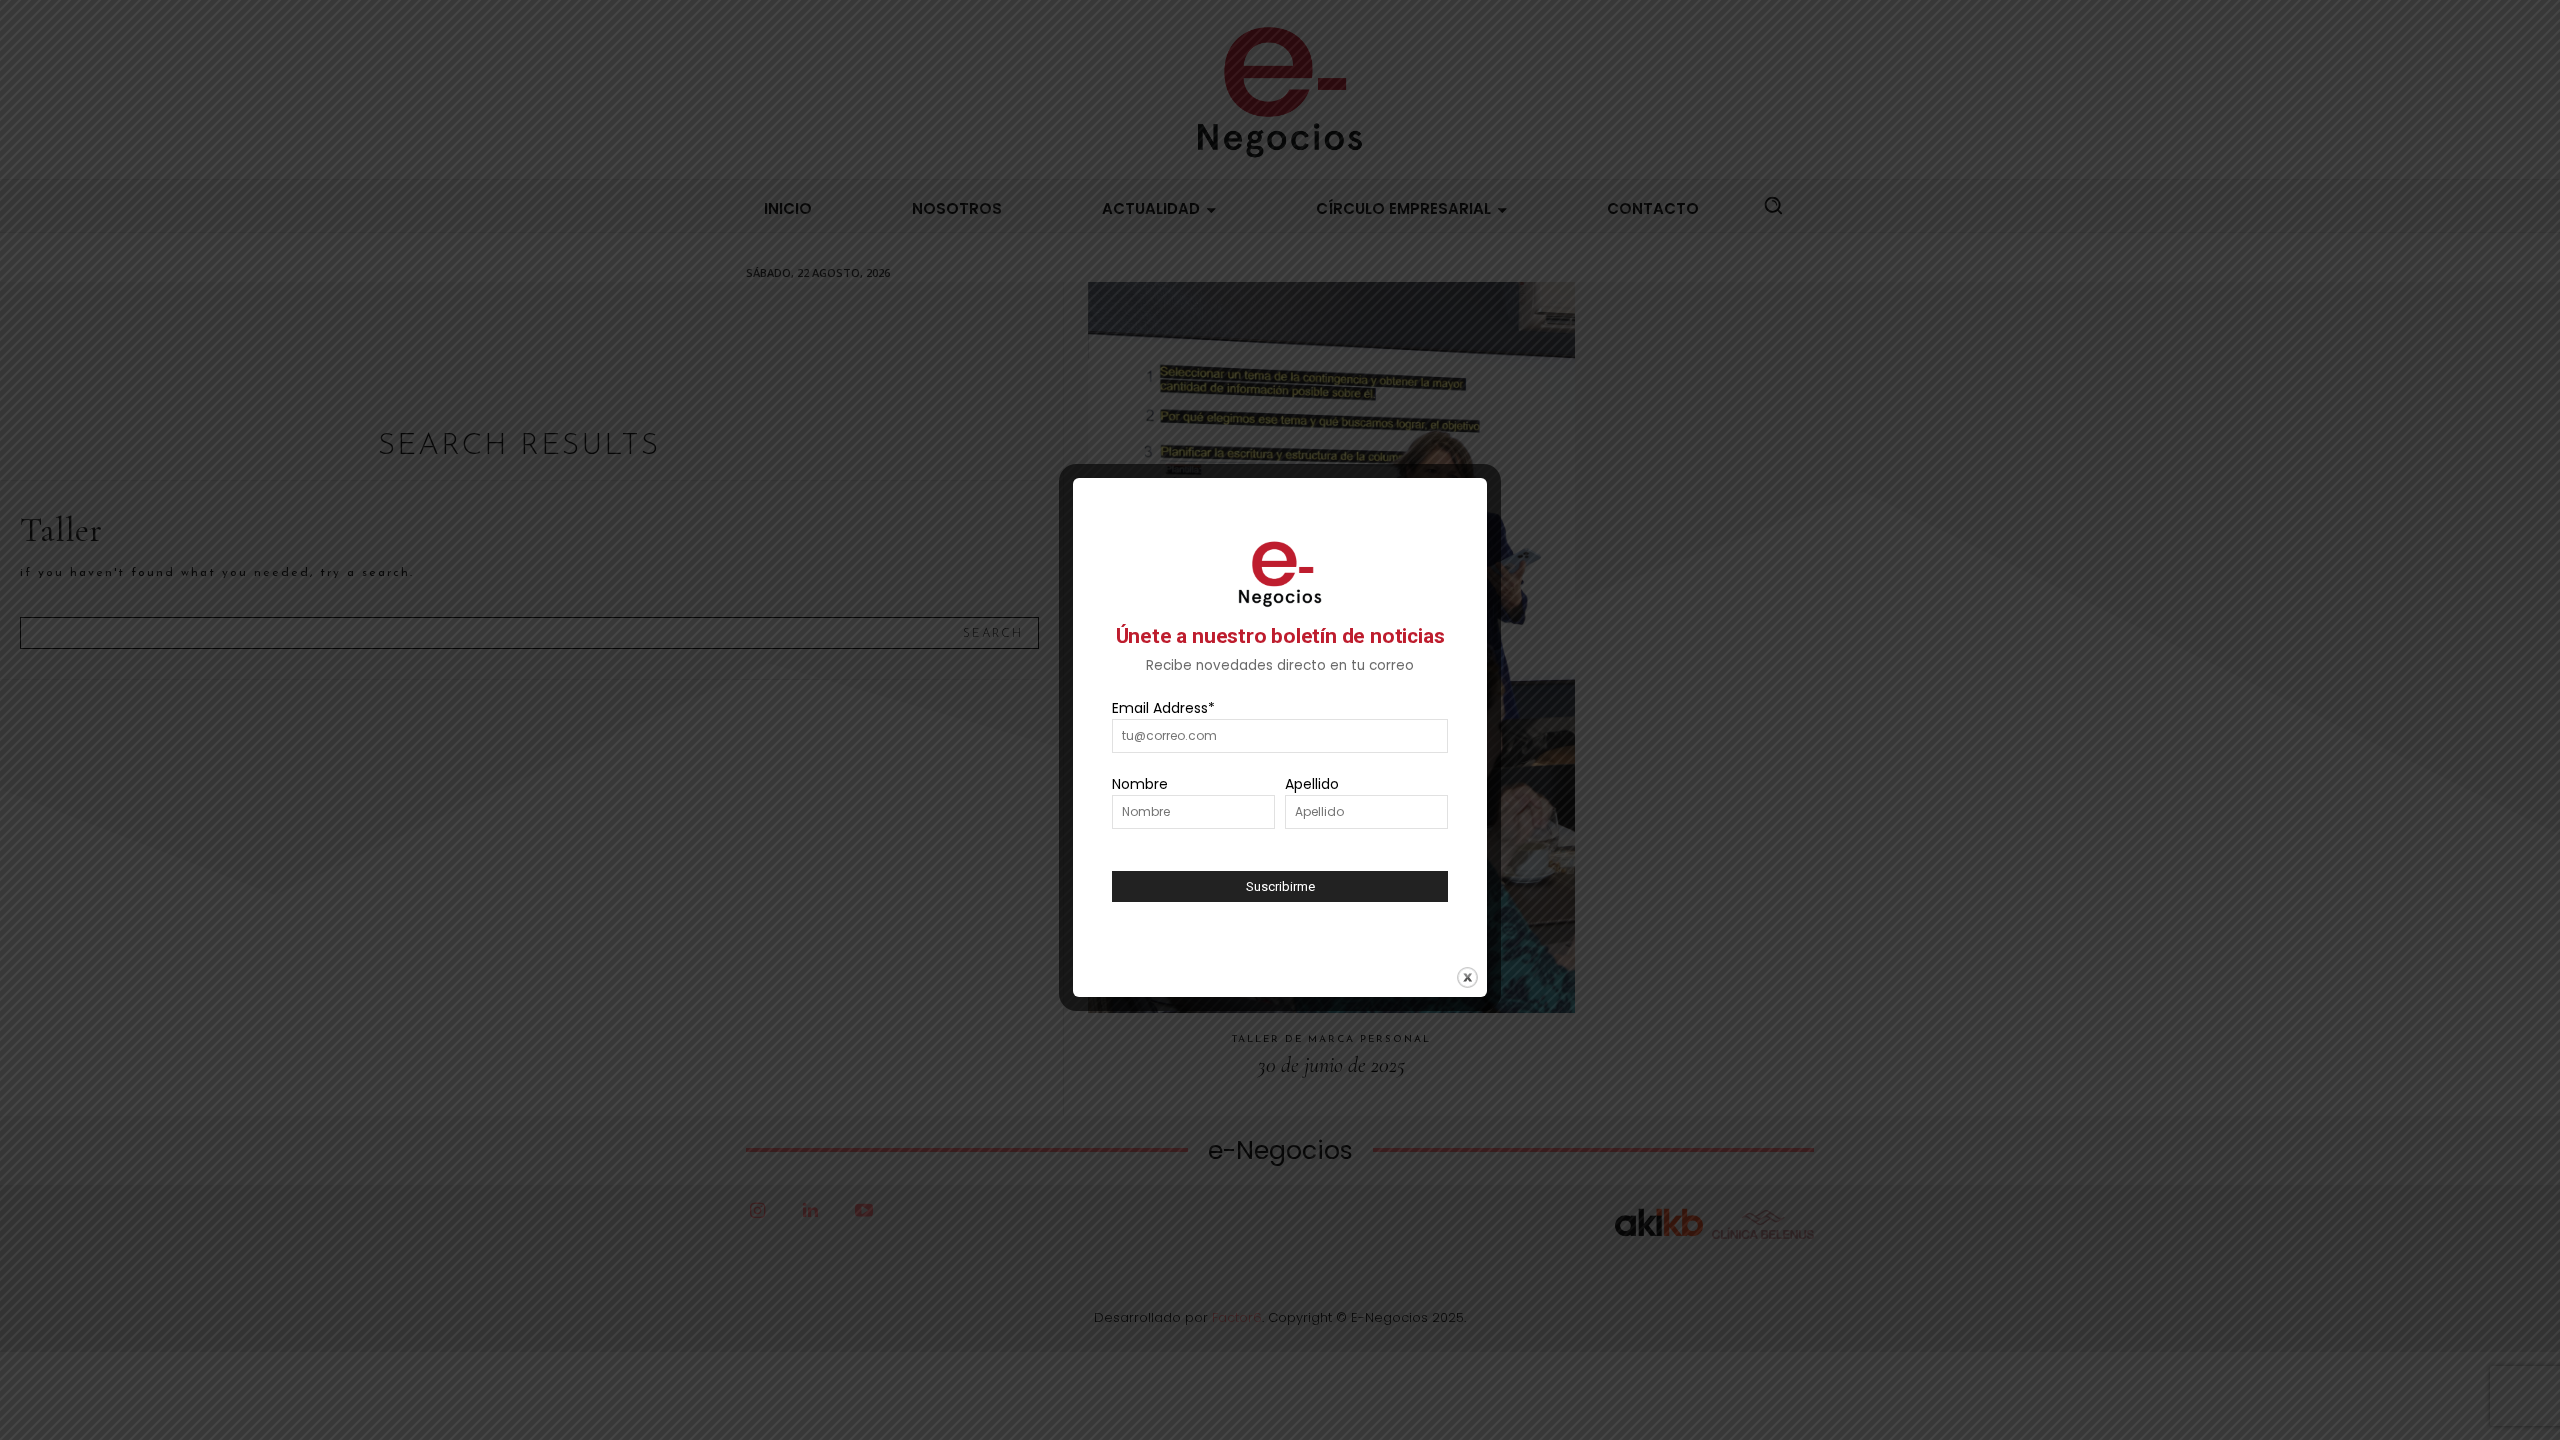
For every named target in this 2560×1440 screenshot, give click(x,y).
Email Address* (1163, 708)
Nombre (1140, 784)
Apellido (1312, 784)
